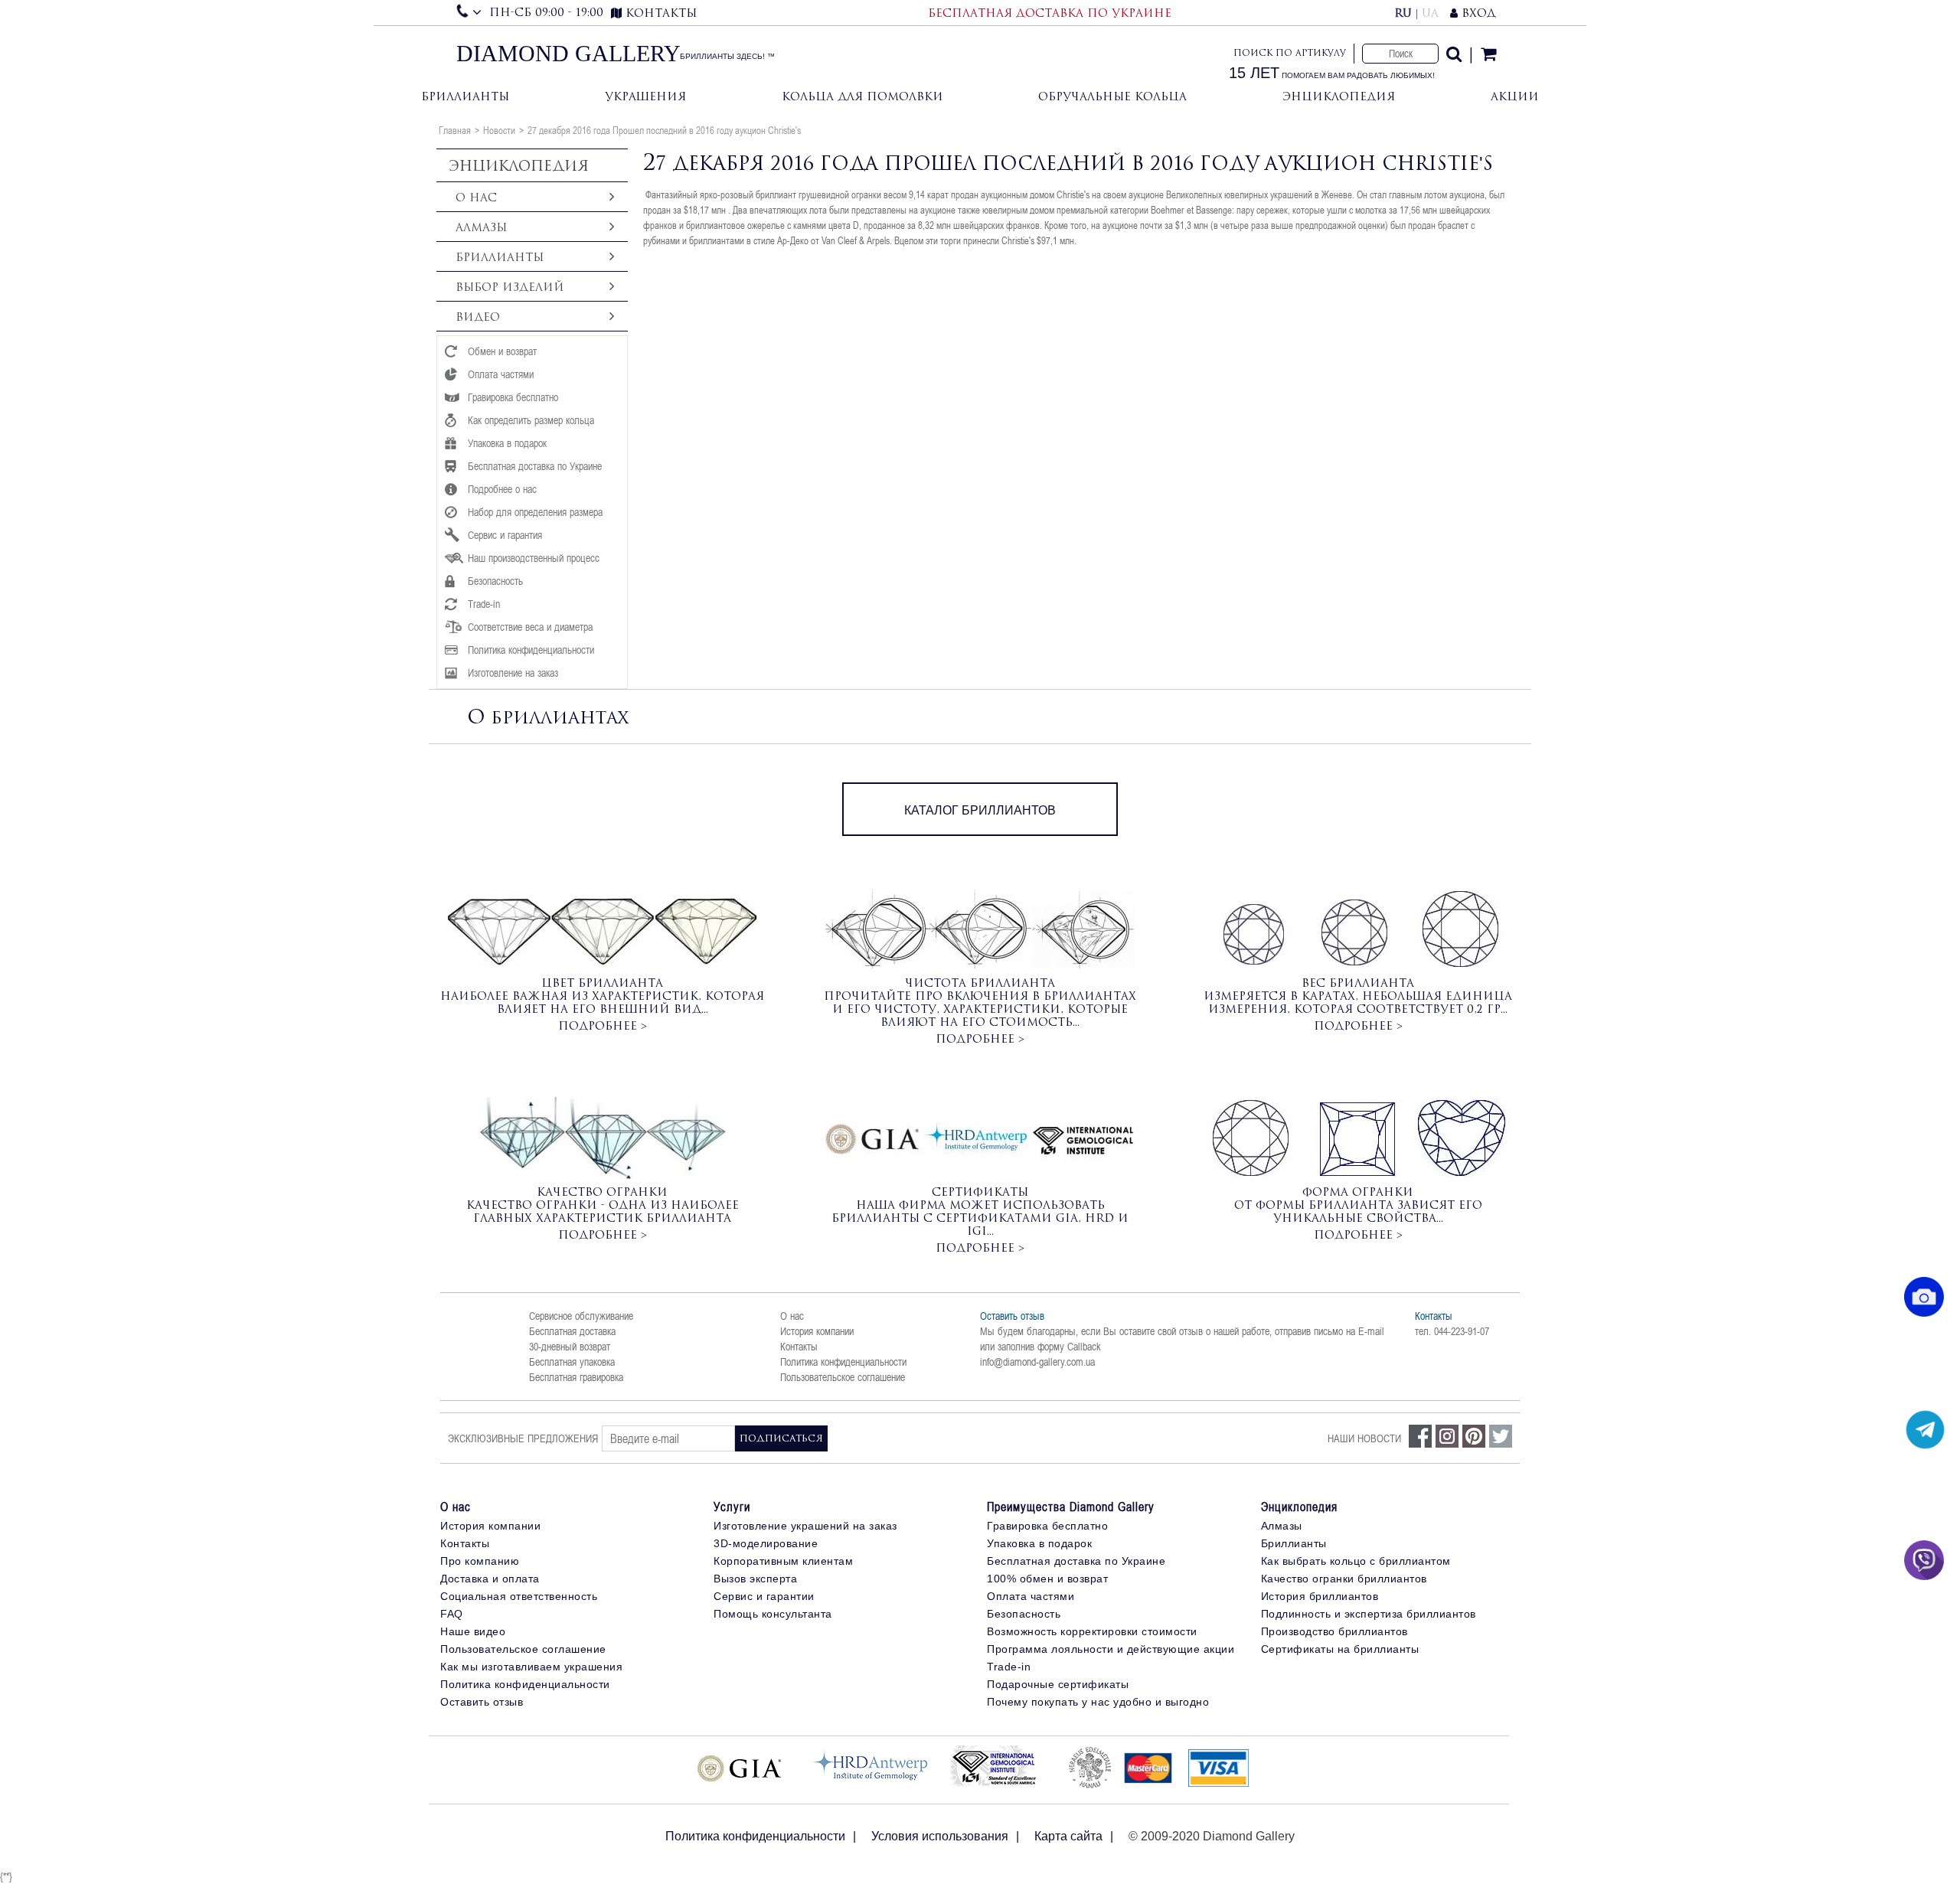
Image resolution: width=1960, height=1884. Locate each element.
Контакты (799, 1347)
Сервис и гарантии (764, 1596)
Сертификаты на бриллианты (1340, 1649)
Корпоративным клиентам (783, 1561)
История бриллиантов (1320, 1596)
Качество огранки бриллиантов (1344, 1579)
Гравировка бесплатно (1047, 1526)
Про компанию (480, 1561)
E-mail (1371, 1331)
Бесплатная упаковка (572, 1362)
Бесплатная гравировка (576, 1377)
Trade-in (1009, 1667)
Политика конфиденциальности (843, 1362)
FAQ (452, 1614)
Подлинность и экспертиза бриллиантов (1369, 1614)
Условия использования (940, 1836)
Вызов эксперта (755, 1579)
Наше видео (473, 1631)
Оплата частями (1031, 1596)
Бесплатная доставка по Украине (1076, 1561)
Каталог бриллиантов (980, 810)
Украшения (645, 96)
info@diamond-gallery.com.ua (1037, 1362)
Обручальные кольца (1112, 96)
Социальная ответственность (519, 1596)
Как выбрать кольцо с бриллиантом (1356, 1561)
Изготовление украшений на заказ (805, 1526)
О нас (792, 1316)
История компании (817, 1331)
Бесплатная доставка (572, 1331)
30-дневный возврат (570, 1347)
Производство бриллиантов (1334, 1631)
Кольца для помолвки (862, 96)
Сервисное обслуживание (581, 1316)
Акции (1515, 96)
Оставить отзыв (1012, 1316)
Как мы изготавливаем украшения (531, 1667)
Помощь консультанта (773, 1614)
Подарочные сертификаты (1058, 1684)
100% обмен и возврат (1047, 1579)
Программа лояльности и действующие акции (1111, 1649)
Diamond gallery (568, 54)
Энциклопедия (1339, 96)
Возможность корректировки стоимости (1092, 1631)
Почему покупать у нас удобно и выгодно (1098, 1702)
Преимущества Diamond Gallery (1071, 1507)
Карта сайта (1068, 1836)
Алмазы (1282, 1526)
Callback (1084, 1347)
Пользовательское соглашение (843, 1377)
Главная (455, 130)
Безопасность (1024, 1614)
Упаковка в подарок (1039, 1543)
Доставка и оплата (490, 1579)
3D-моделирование (766, 1543)
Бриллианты (465, 96)
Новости (499, 130)
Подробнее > (603, 1025)
